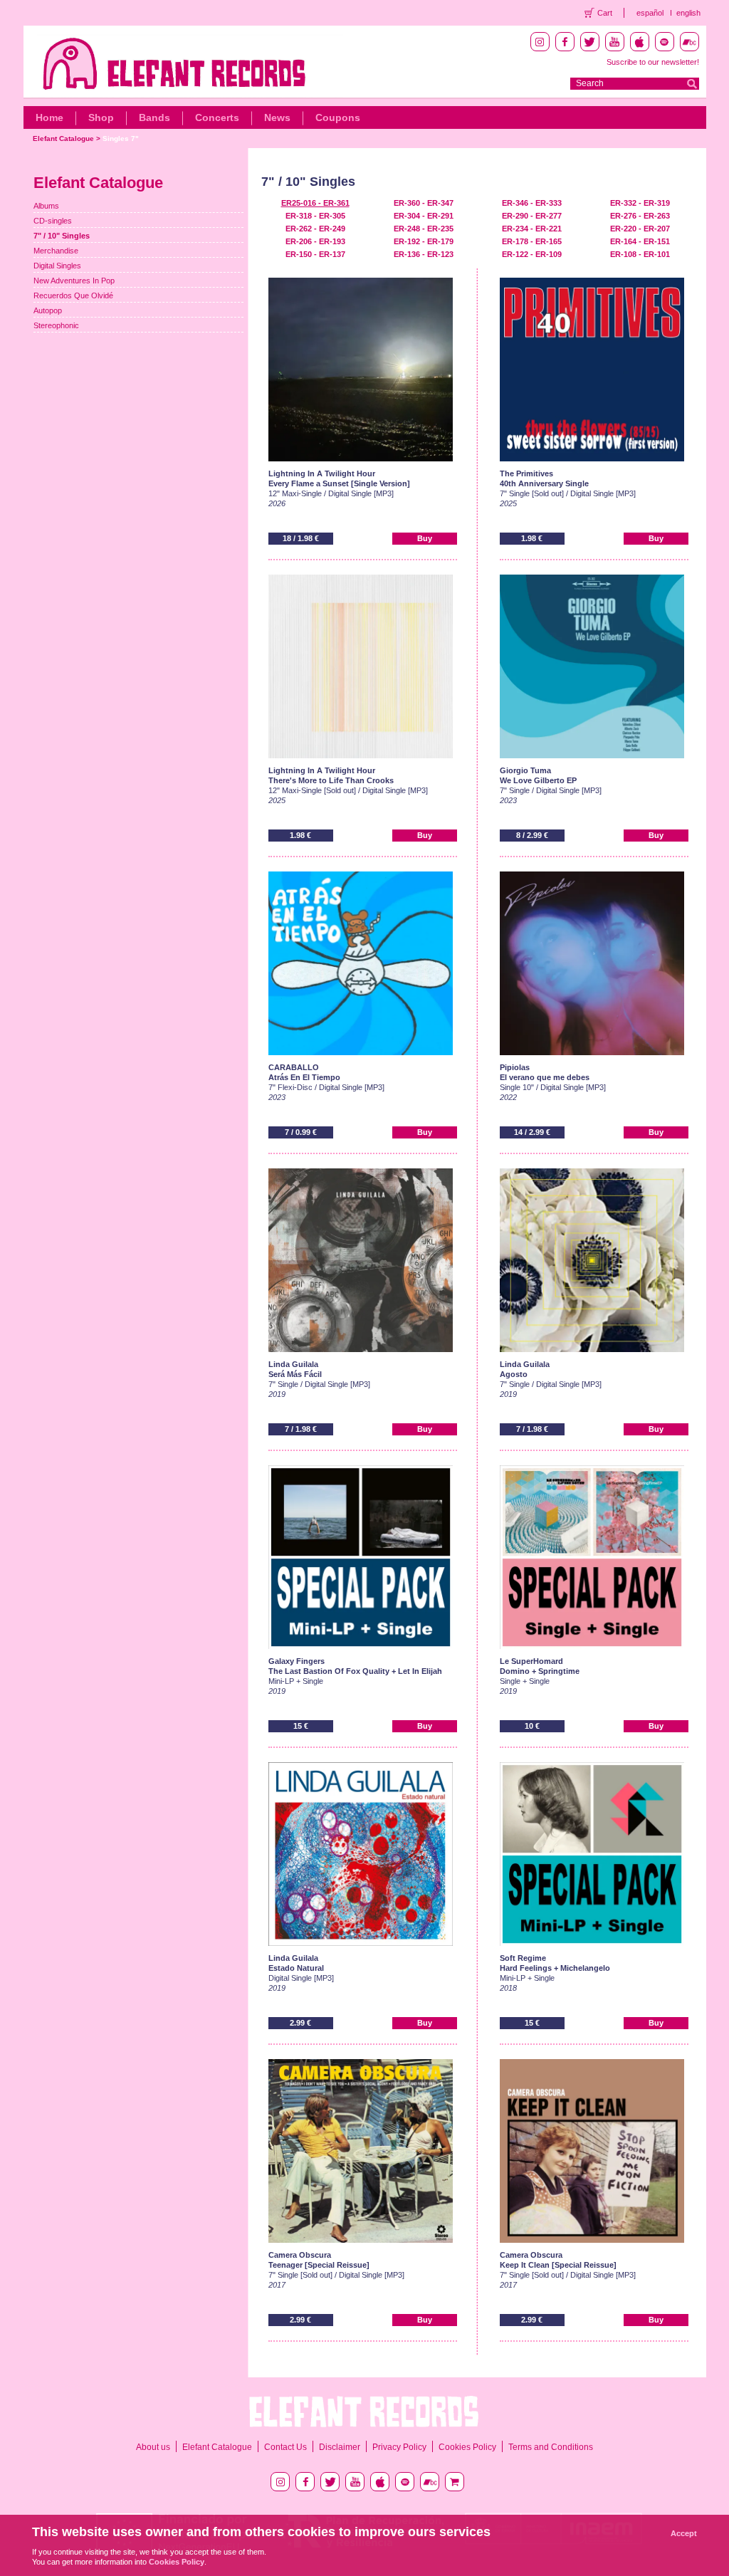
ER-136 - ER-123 (424, 254)
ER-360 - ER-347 (424, 203)
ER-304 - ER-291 (424, 216)
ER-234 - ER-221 (532, 229)
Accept (684, 2533)
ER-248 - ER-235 (424, 229)
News (277, 117)
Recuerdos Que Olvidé (73, 295)
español (650, 13)
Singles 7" (121, 138)
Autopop (48, 310)
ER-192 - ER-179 (424, 241)
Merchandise (56, 251)
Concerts (217, 117)
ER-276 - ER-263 (640, 216)
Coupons (338, 117)
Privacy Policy (399, 2447)
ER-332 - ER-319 (640, 203)
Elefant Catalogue (63, 138)
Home (49, 117)
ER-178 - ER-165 (532, 241)
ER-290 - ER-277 (532, 216)
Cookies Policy (467, 2447)
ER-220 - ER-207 (640, 229)
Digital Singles (57, 266)
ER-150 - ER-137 (315, 254)
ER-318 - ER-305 (315, 216)
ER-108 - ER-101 (640, 254)
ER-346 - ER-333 (532, 203)
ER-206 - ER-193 (315, 241)
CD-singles (53, 221)
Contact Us (285, 2447)
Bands (154, 117)
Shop (101, 117)
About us (153, 2447)
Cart (605, 13)
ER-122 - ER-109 (532, 254)
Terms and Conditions (551, 2447)
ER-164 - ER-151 (640, 241)
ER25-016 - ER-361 (315, 203)
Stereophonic (56, 325)
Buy (425, 538)
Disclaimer (340, 2447)
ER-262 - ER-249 (315, 229)
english (688, 13)
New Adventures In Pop (74, 281)
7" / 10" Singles (62, 236)
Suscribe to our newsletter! (653, 62)
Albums (46, 206)
